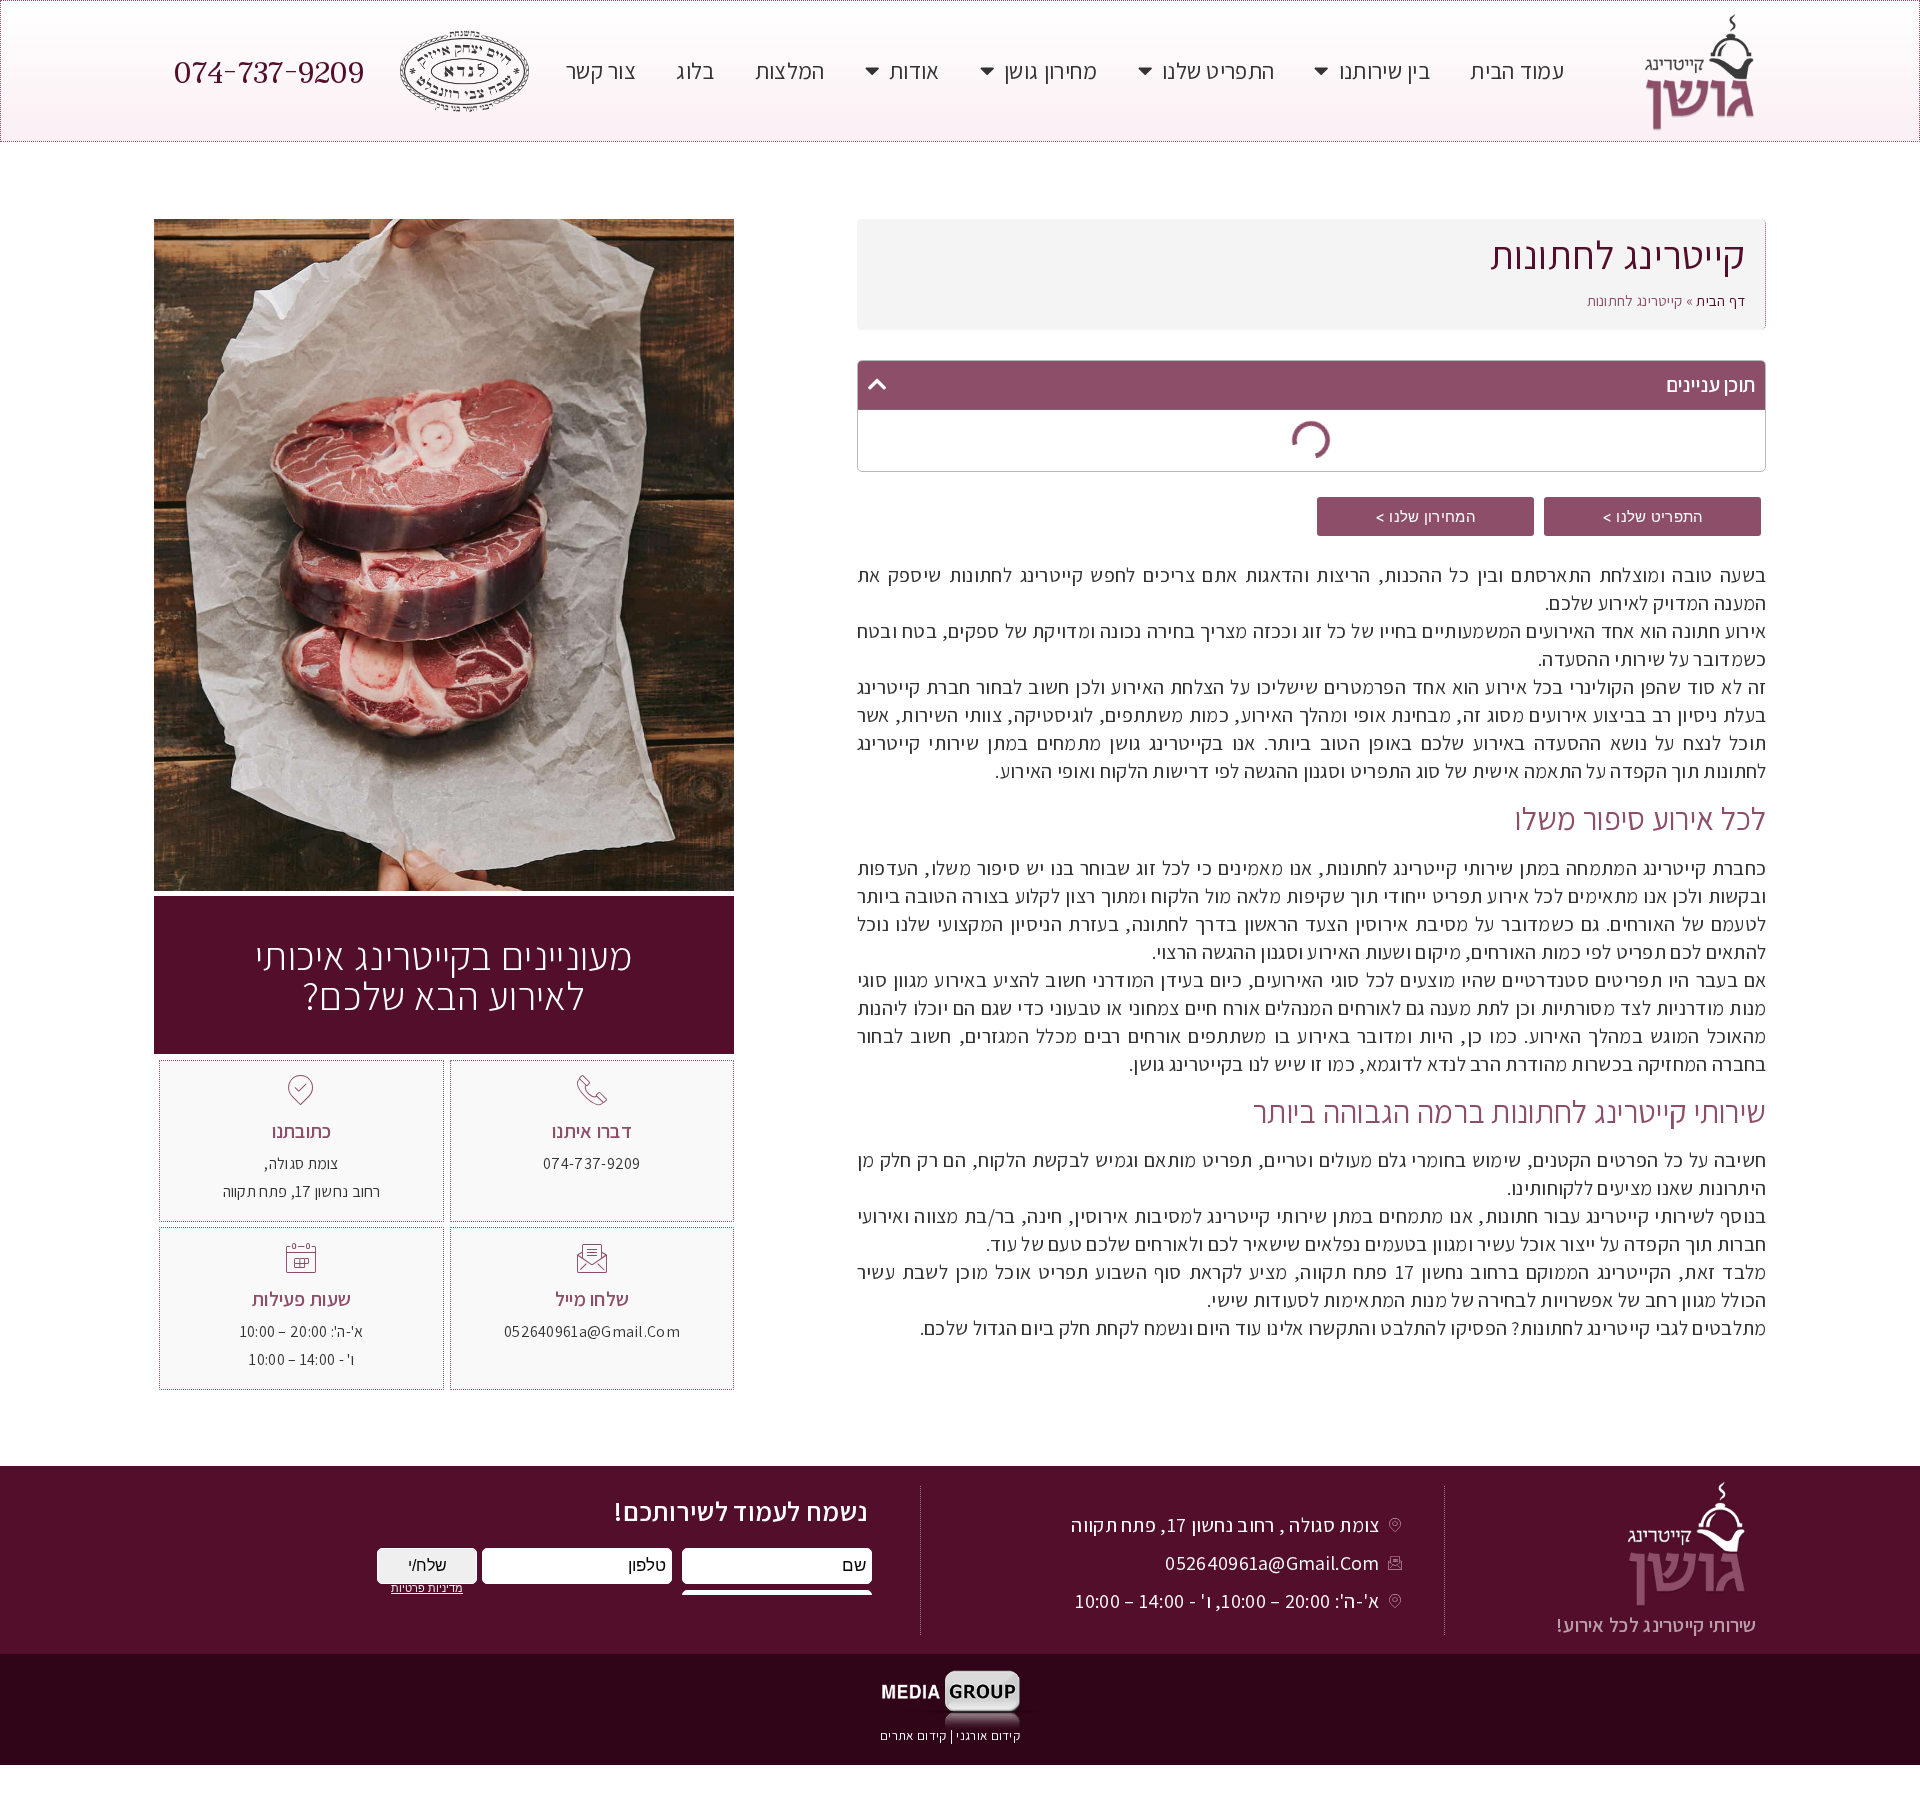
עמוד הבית (1517, 70)
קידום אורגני (989, 1735)
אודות (914, 70)
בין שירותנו (1384, 70)
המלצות (790, 70)
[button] (1652, 516)
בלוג (695, 70)
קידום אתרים (913, 1735)
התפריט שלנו (1218, 70)
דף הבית (1720, 300)
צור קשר (601, 70)
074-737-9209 (269, 71)
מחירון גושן (1050, 70)
